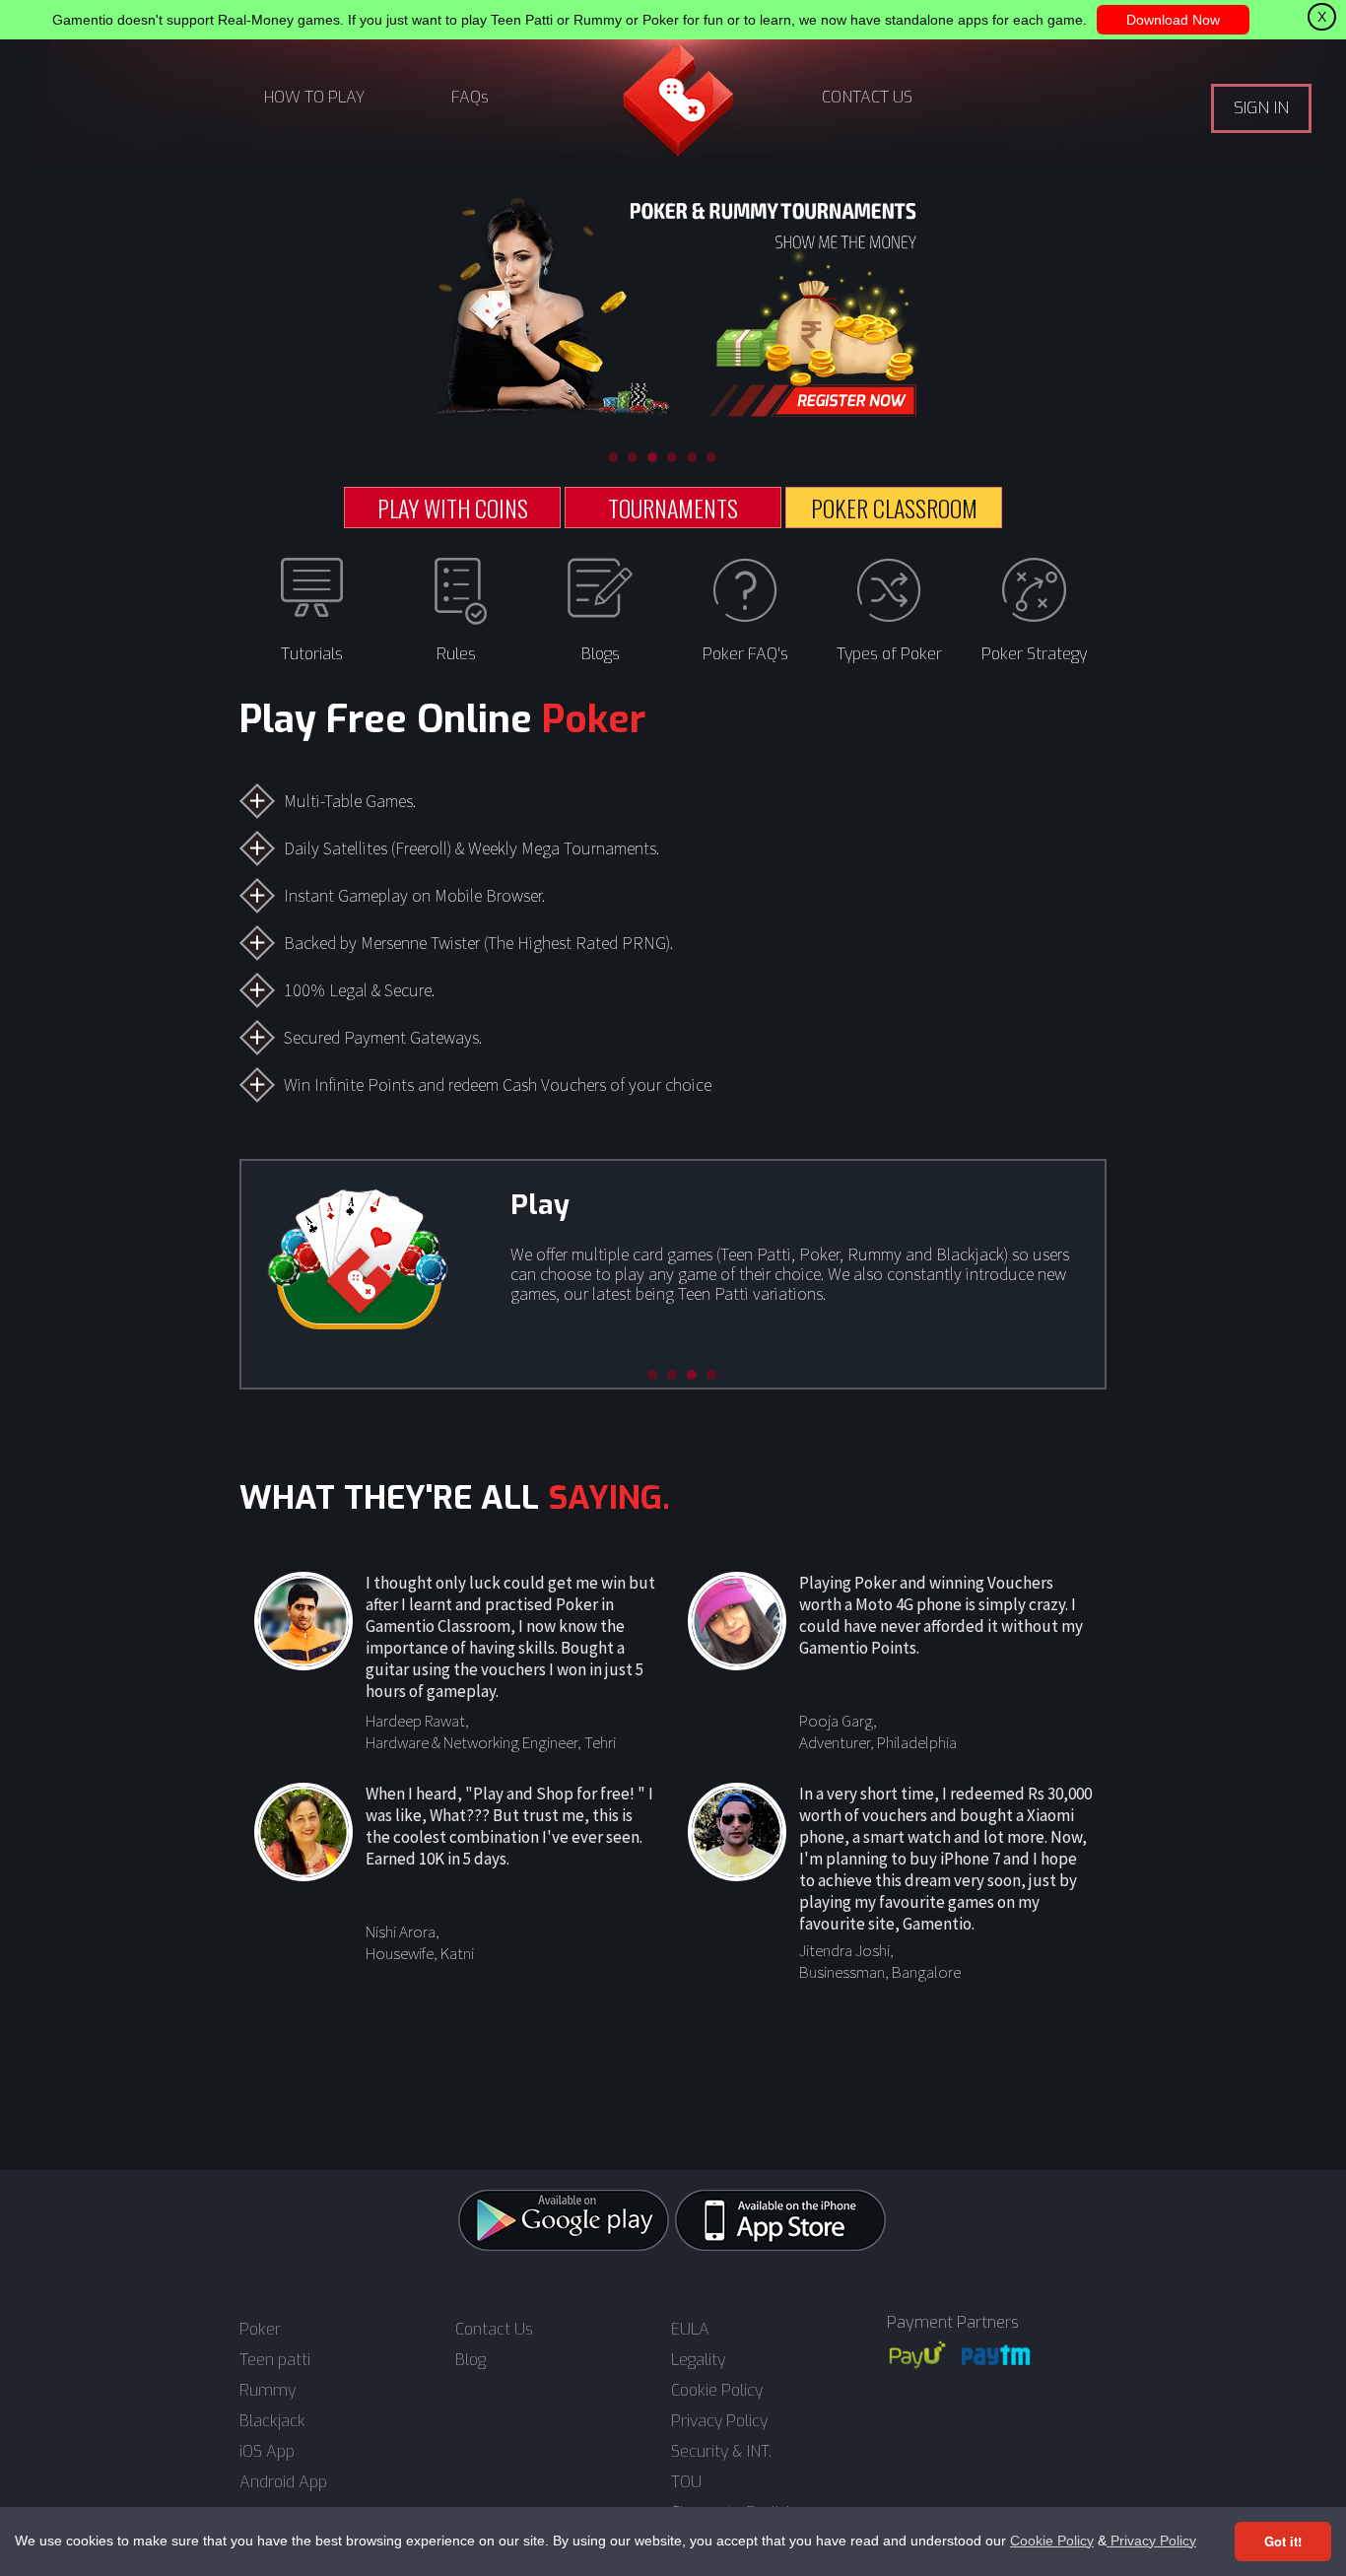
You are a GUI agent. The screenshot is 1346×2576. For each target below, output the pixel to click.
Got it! (1283, 2541)
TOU (686, 2482)
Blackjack (272, 2421)
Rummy (268, 2391)
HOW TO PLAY (314, 97)
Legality (698, 2360)
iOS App (267, 2452)
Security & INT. (721, 2452)
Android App (283, 2482)
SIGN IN (1261, 108)
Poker (260, 2330)
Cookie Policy (1052, 2541)
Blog (471, 2360)
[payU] (917, 2355)
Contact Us (494, 2330)
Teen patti (275, 2360)
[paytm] (996, 2355)
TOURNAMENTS (673, 508)
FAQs (470, 97)
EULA (690, 2330)
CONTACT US (867, 97)
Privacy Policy (1151, 2541)
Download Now (1173, 20)
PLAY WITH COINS (453, 508)
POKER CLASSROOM (894, 508)
